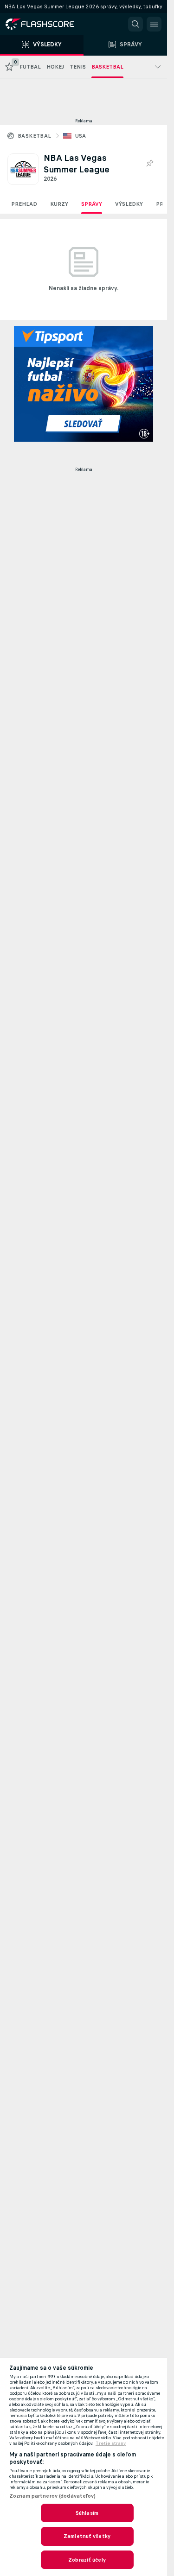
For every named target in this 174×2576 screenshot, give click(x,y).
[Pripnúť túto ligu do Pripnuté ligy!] (149, 164)
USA (81, 136)
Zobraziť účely (87, 2560)
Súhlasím (87, 2513)
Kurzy (59, 204)
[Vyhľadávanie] (135, 24)
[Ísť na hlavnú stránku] (46, 24)
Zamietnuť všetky (87, 2536)
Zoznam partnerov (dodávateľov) (53, 2496)
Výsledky (129, 204)
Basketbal (35, 136)
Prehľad (24, 204)
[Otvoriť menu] (154, 24)
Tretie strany (111, 2443)
